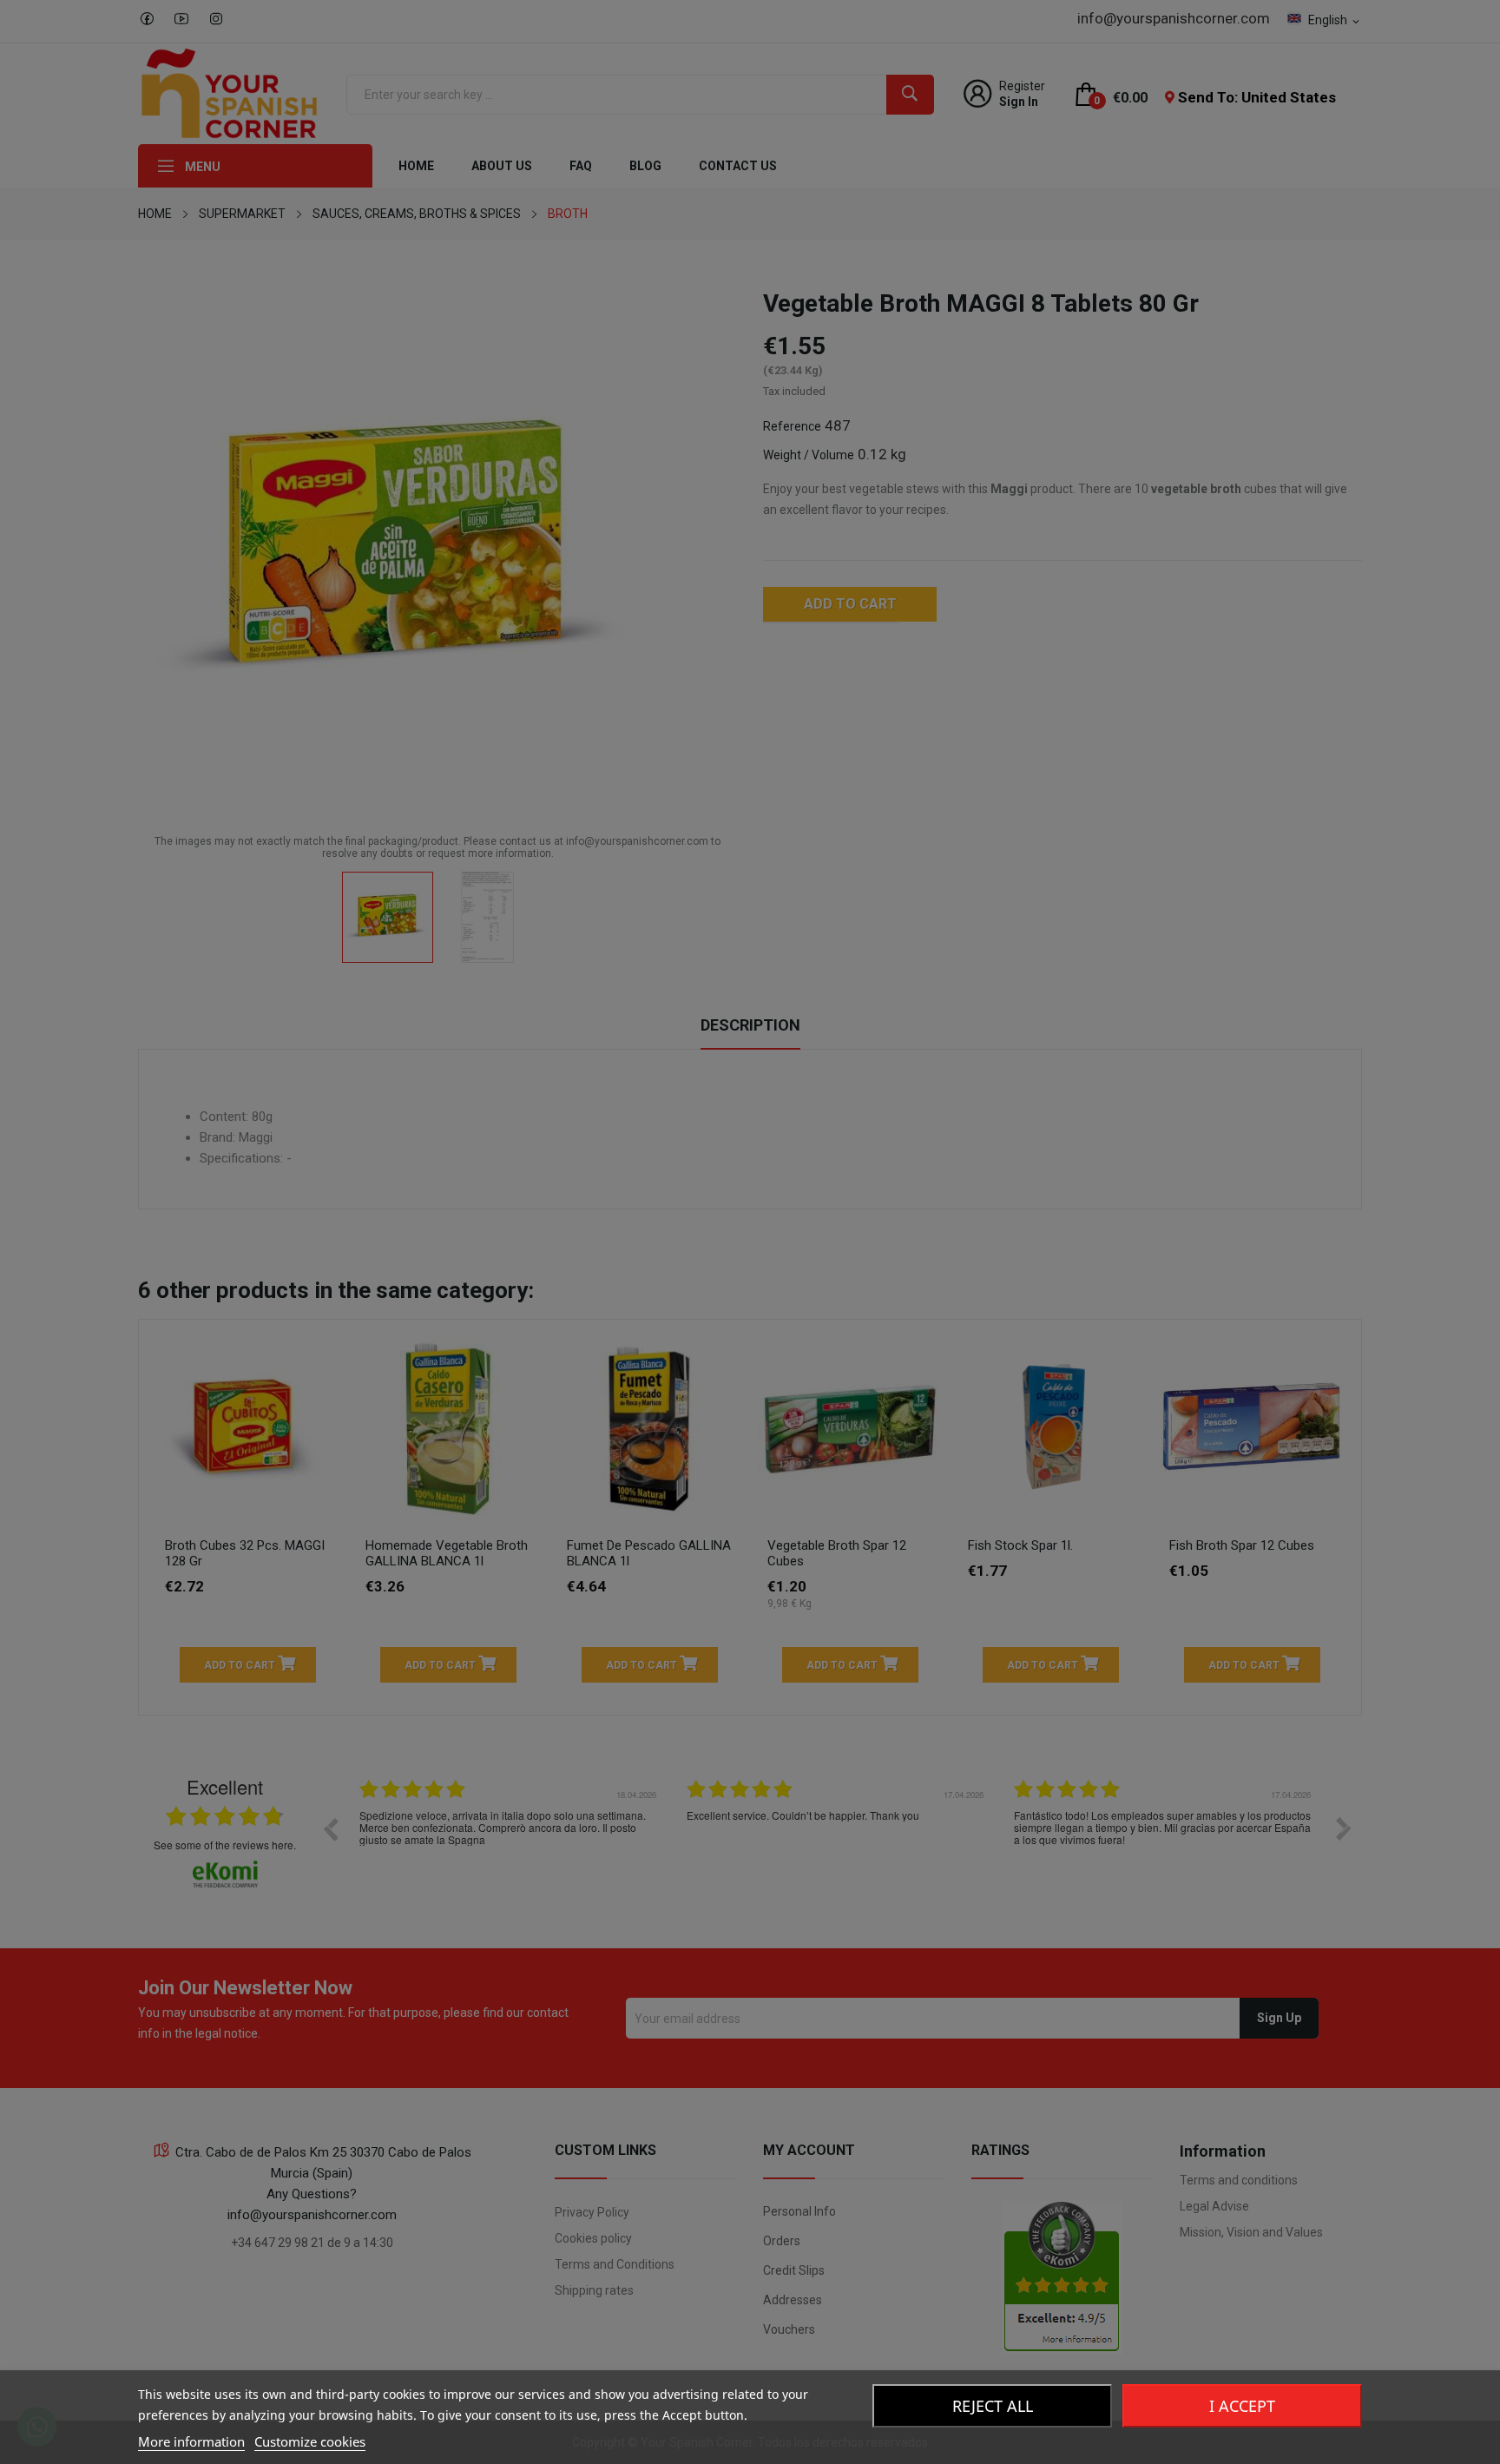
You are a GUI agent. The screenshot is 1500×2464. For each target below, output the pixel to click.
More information (191, 2441)
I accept (1242, 2406)
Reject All (993, 2406)
